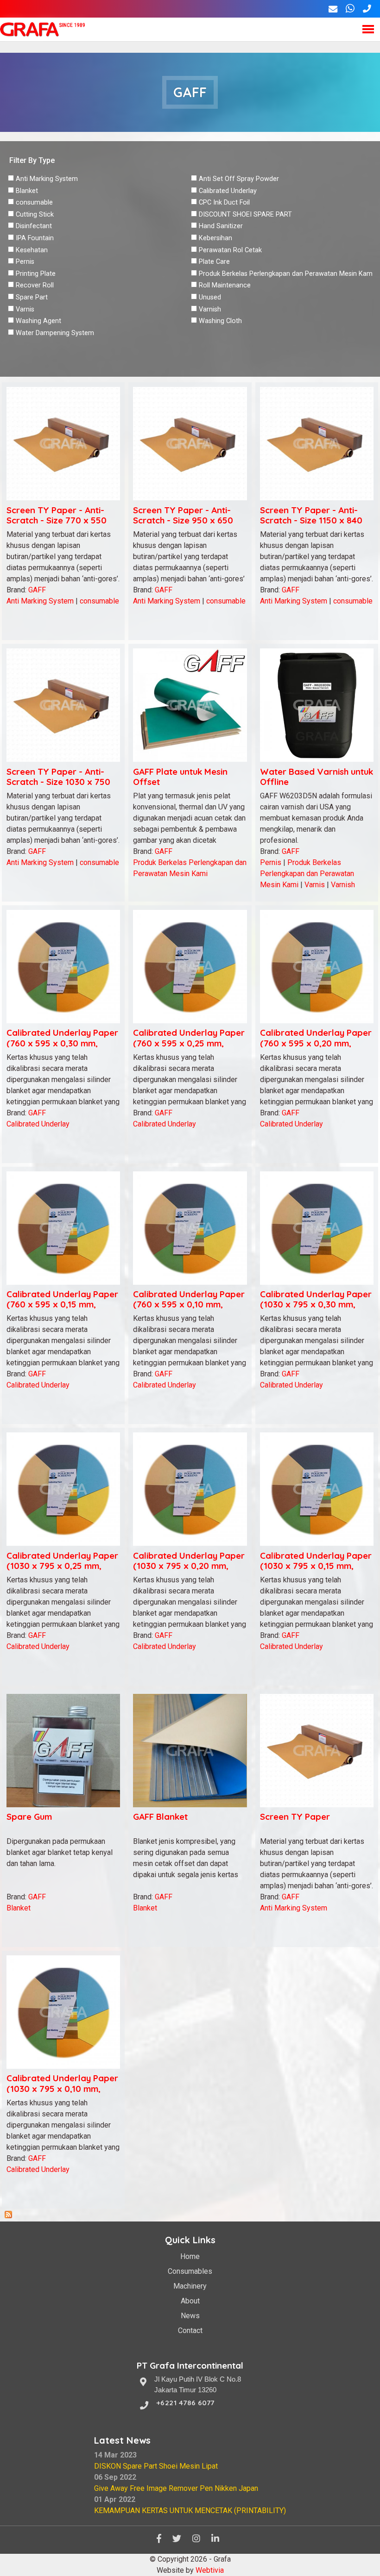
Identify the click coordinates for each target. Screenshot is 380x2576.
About (190, 2301)
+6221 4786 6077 (185, 2403)
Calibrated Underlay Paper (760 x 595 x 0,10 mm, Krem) (189, 1304)
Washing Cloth (220, 321)
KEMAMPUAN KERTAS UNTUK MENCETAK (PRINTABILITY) (190, 2511)
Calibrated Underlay (228, 191)
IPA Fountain (35, 238)
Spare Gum (29, 1817)
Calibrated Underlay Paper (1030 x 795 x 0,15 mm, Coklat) (316, 1566)
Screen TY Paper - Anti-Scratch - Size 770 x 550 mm (57, 520)
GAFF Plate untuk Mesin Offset (180, 777)
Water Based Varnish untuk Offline (317, 777)
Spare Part (32, 297)
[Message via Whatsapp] (350, 9)
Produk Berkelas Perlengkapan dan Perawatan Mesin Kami (286, 274)
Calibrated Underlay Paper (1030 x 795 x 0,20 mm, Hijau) (189, 1566)
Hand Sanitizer (221, 226)
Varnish (210, 309)
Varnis (25, 309)
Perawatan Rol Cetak (230, 250)
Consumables (190, 2271)
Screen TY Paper (295, 1817)
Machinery (190, 2286)
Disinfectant (34, 226)
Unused (210, 297)
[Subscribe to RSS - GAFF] (8, 2216)
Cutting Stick (35, 215)
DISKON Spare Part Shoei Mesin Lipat (156, 2466)
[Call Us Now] (367, 9)
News (190, 2316)
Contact (190, 2330)
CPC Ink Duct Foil (224, 202)
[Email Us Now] (333, 9)
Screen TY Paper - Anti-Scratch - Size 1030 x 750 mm (58, 782)
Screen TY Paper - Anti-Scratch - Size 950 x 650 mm (183, 520)
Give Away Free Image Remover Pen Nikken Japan (176, 2488)
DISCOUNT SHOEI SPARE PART (245, 215)
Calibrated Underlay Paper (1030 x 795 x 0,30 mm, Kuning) (316, 1304)
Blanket (27, 191)
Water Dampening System (55, 333)
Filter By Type (32, 160)
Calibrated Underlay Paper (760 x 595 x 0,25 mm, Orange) (189, 1043)
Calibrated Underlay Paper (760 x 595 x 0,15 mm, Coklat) (62, 1304)
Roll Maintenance (225, 285)
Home (190, 2256)
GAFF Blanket (160, 1817)
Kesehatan (32, 250)
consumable (34, 202)
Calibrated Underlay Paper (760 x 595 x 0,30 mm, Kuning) (62, 1043)
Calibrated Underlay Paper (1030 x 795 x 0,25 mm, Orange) (62, 1566)
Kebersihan (215, 238)
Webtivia (210, 2570)
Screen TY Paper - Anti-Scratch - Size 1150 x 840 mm (311, 520)
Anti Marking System (47, 179)
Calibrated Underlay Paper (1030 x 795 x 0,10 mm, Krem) (62, 2088)
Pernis (25, 262)
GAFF (37, 590)
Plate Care (214, 262)
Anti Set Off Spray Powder (239, 179)
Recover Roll (35, 285)
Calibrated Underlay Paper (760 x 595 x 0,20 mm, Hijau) (316, 1043)
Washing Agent (38, 321)
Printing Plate (36, 274)
